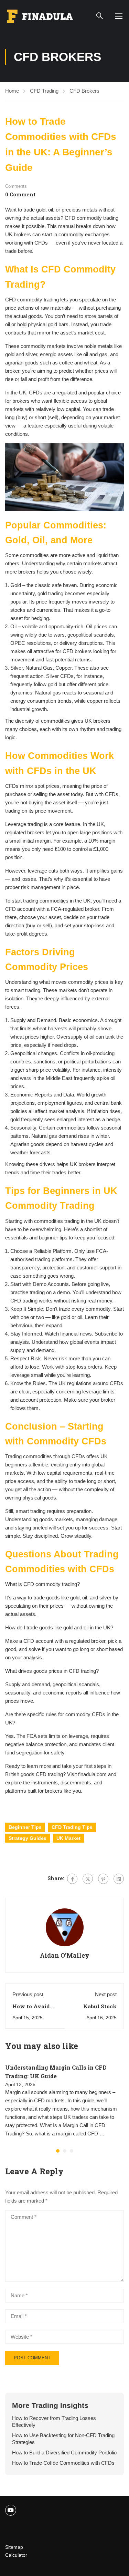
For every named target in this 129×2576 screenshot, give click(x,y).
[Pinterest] (103, 1879)
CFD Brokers (84, 91)
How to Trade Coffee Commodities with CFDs (63, 2463)
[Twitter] (88, 1879)
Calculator (16, 2555)
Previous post (28, 1994)
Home (12, 91)
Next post (106, 1994)
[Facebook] (72, 1879)
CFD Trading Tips (72, 1827)
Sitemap (14, 2547)
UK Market (68, 1838)
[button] (58, 2151)
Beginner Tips (25, 1827)
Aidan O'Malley (65, 1955)
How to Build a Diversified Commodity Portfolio (64, 2453)
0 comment (20, 194)
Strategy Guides (28, 1838)
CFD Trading (44, 91)
